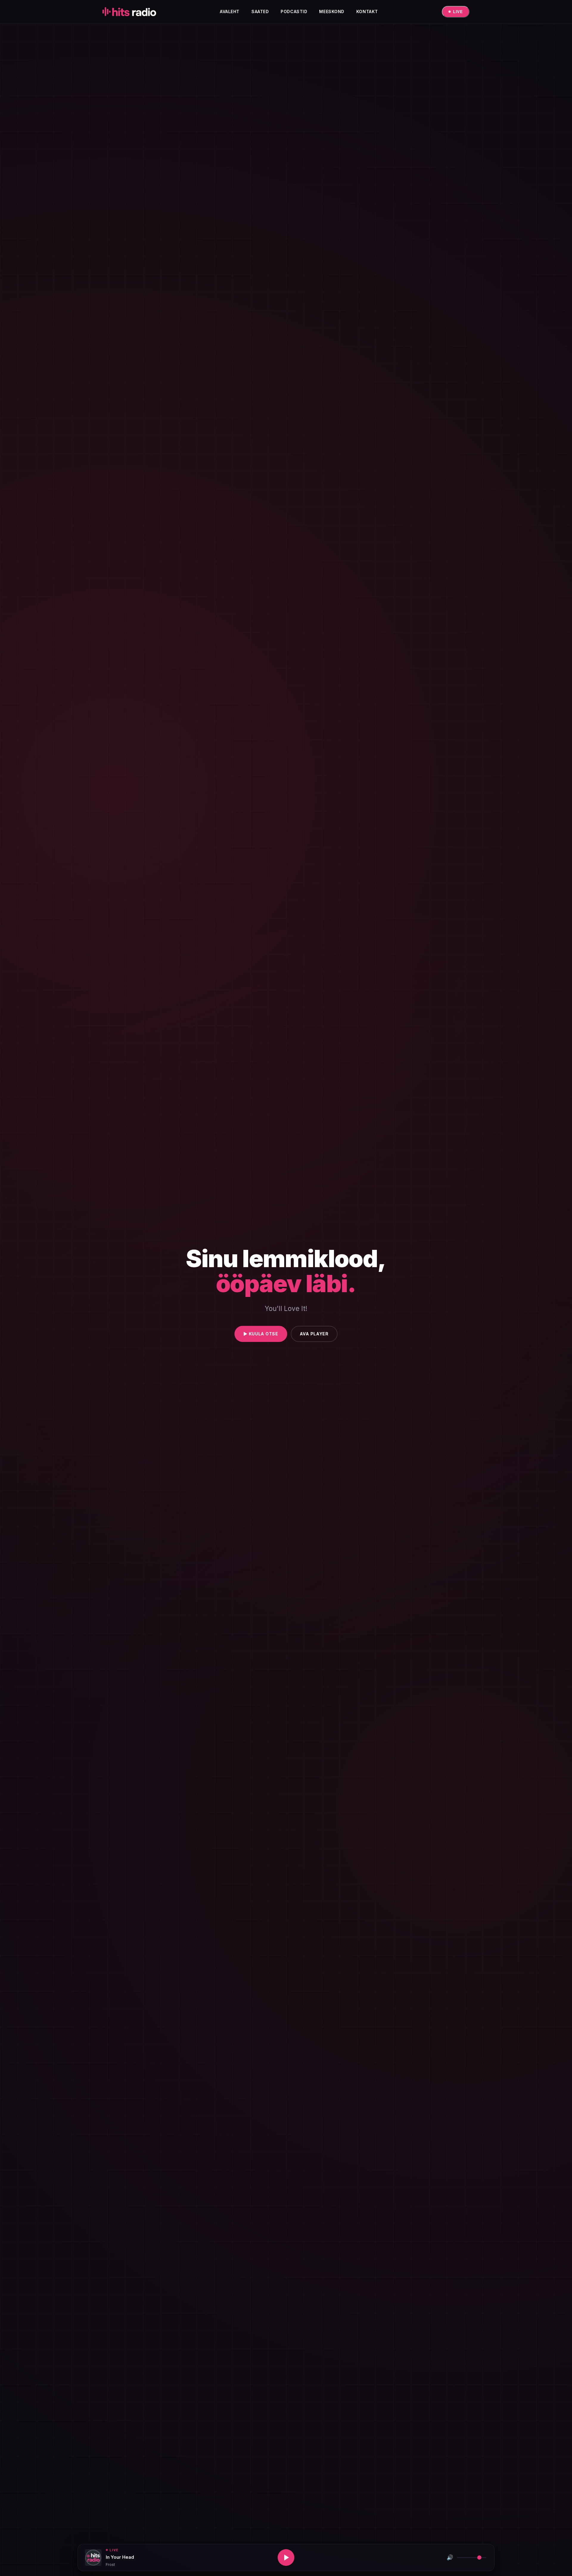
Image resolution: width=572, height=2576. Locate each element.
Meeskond (332, 11)
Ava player (314, 1334)
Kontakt (367, 11)
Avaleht (230, 11)
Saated (260, 11)
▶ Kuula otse (261, 1334)
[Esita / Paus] (286, 2558)
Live (458, 12)
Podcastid (294, 11)
